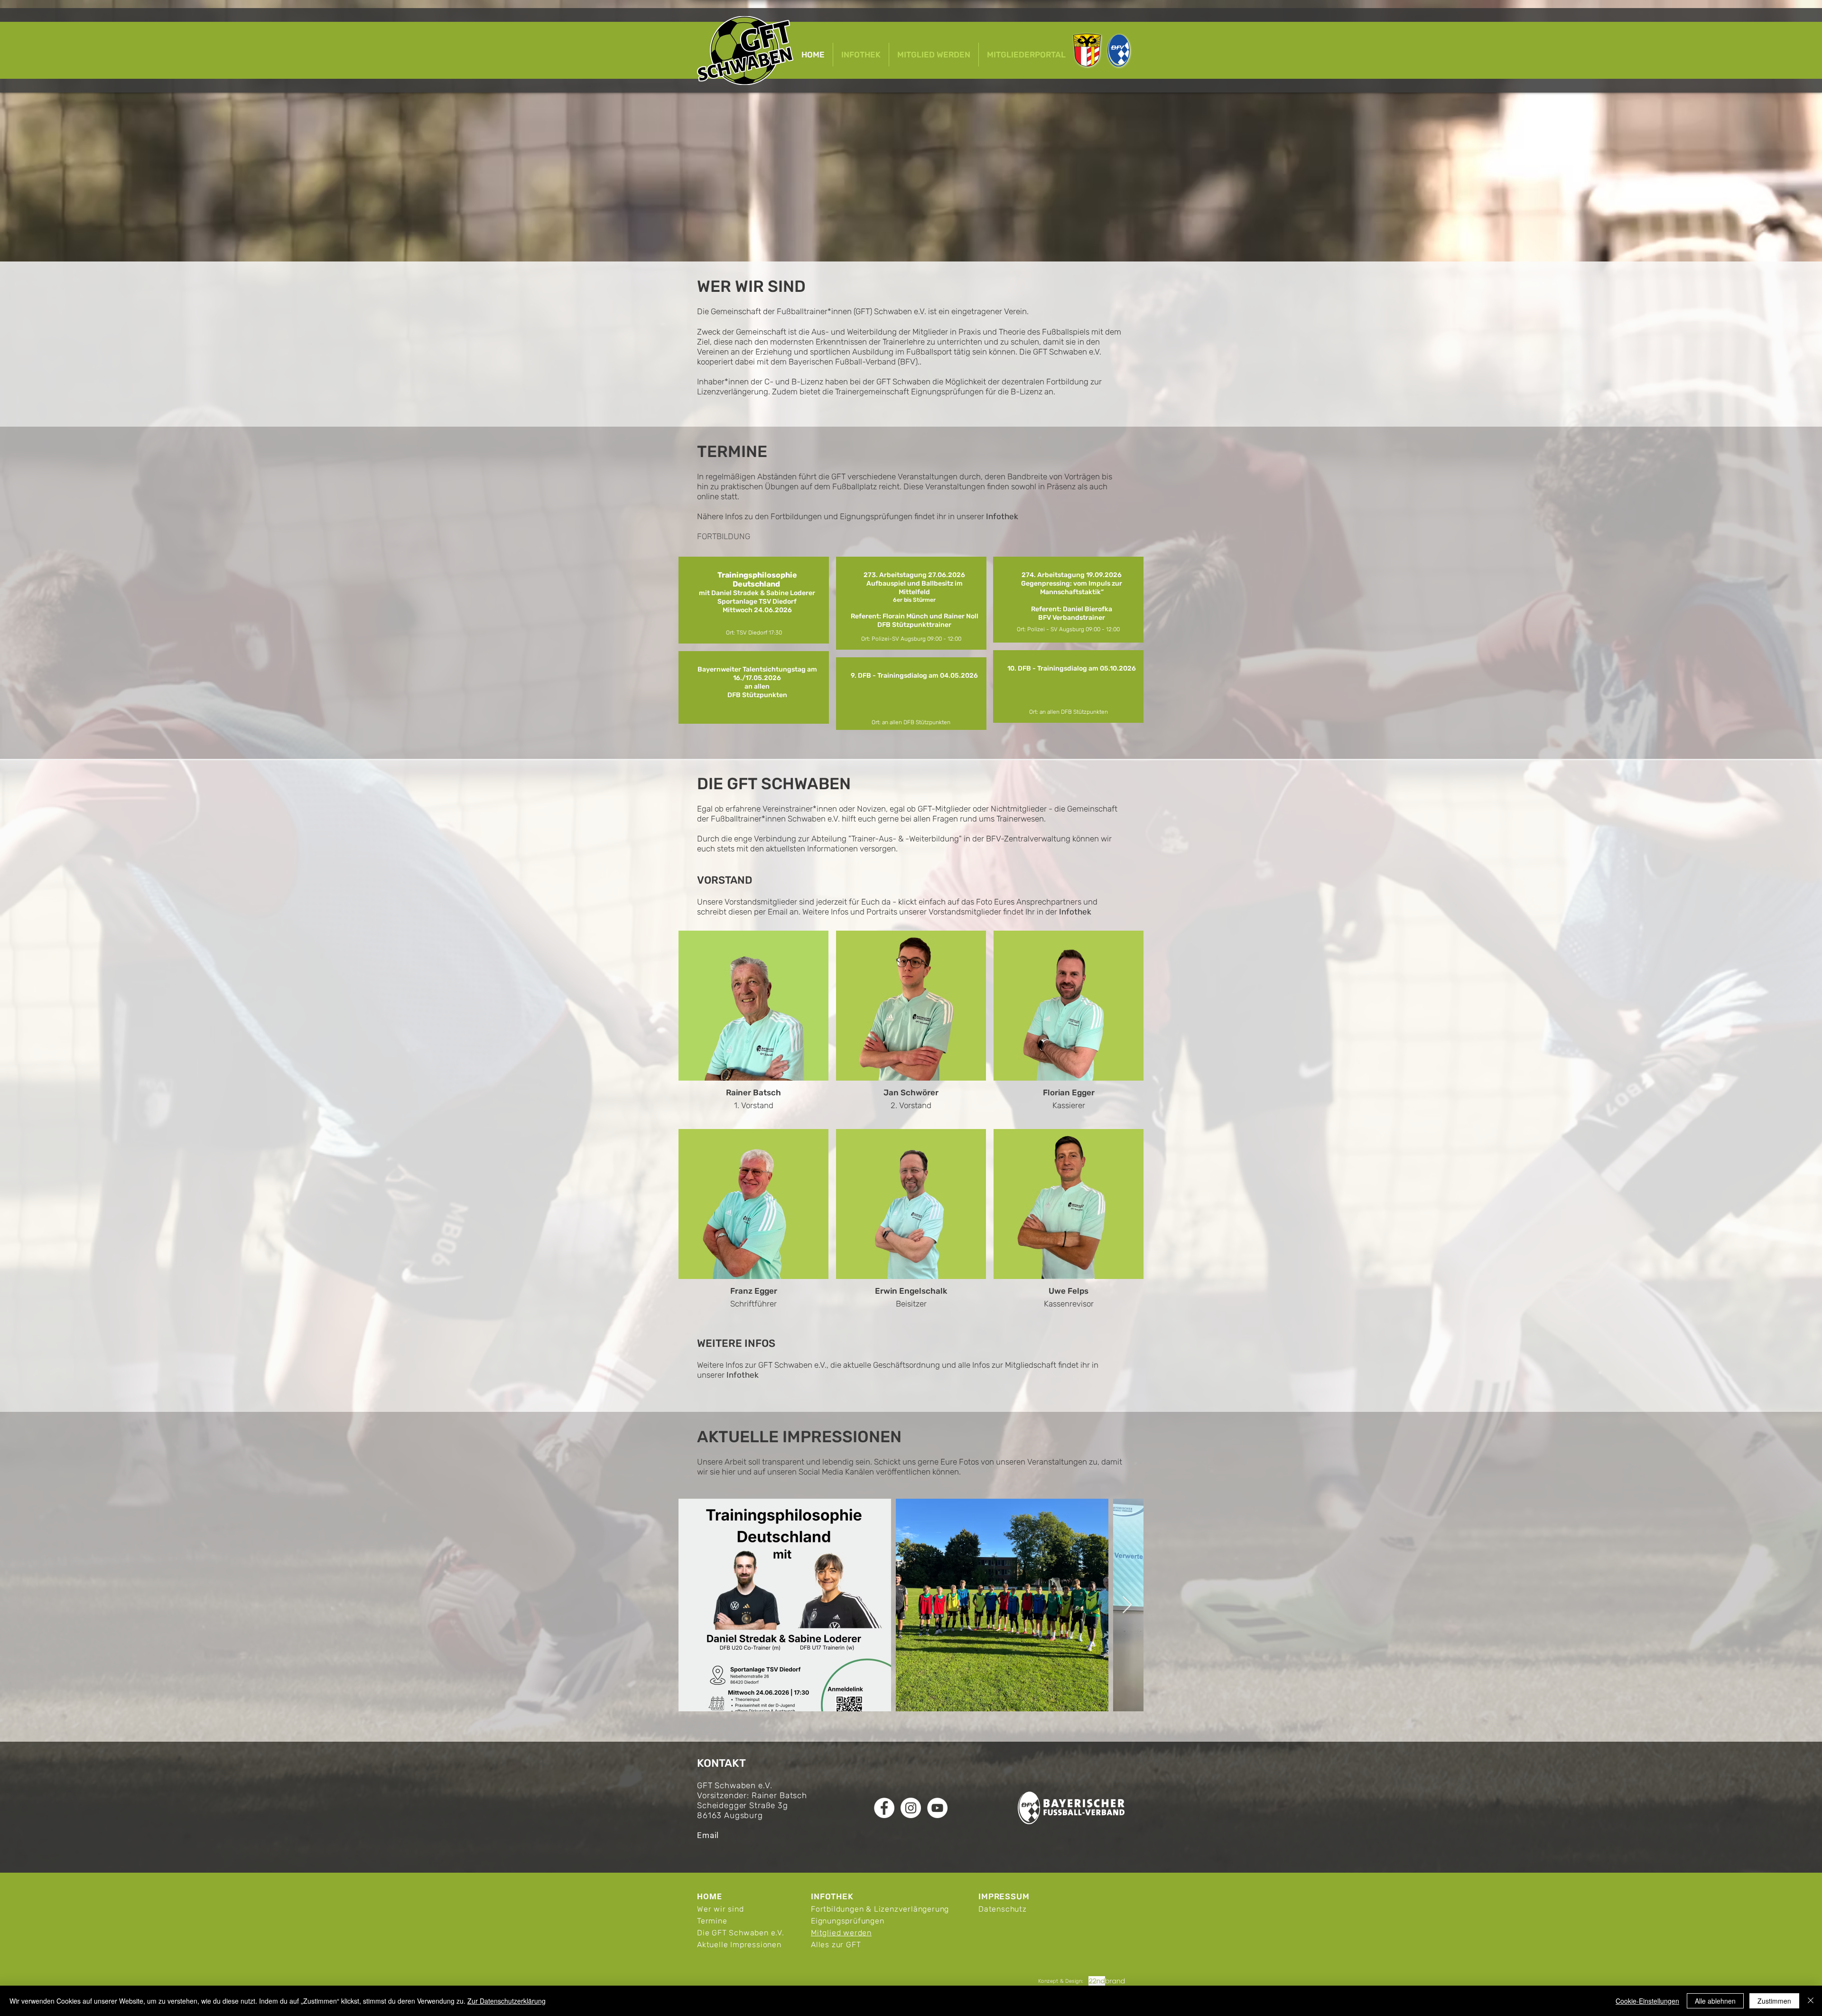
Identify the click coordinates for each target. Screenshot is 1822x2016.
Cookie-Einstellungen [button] (1647, 2001)
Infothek (1002, 516)
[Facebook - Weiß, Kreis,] (884, 1808)
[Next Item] (1127, 1605)
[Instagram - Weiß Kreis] (911, 1808)
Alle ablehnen (1715, 2001)
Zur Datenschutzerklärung (507, 2001)
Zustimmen (1774, 2001)
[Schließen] (1811, 2001)
